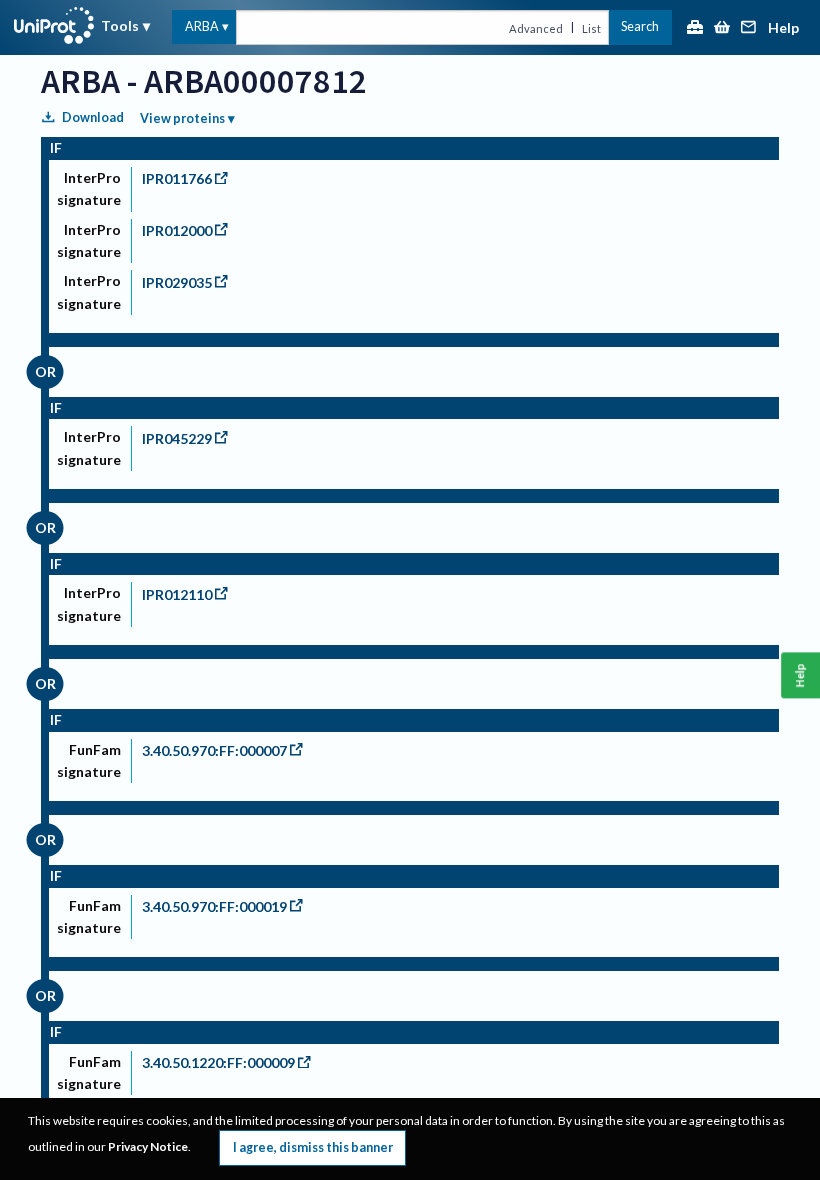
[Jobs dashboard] (695, 28)
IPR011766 (177, 178)
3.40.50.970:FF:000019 (214, 906)
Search (640, 26)
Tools (120, 25)
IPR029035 (177, 282)
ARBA (202, 26)
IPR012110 (177, 594)
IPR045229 (177, 438)
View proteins (182, 118)
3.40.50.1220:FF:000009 (218, 1062)
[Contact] (749, 28)
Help (783, 28)
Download (93, 117)
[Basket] (722, 28)
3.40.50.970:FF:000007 (214, 750)
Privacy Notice (148, 1146)
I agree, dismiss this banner (313, 1147)
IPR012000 (177, 230)
